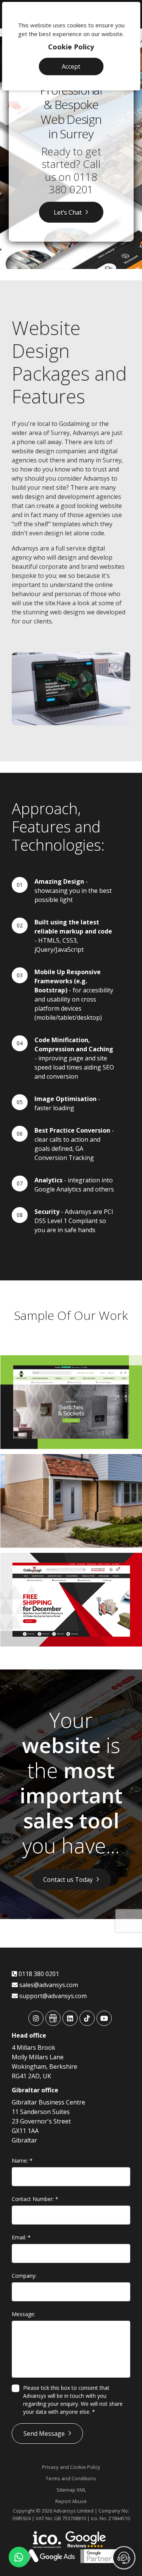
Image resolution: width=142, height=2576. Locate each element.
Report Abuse (71, 2501)
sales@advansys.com (48, 1985)
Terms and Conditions (71, 2478)
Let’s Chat (68, 212)
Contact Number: (35, 2199)
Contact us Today (68, 1880)
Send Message (44, 2434)
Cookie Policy (71, 47)
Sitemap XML (71, 2490)
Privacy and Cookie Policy (71, 2467)
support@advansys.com (52, 1996)
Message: (23, 2314)
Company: (24, 2276)
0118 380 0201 (73, 183)
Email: (21, 2237)
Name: (22, 2161)
